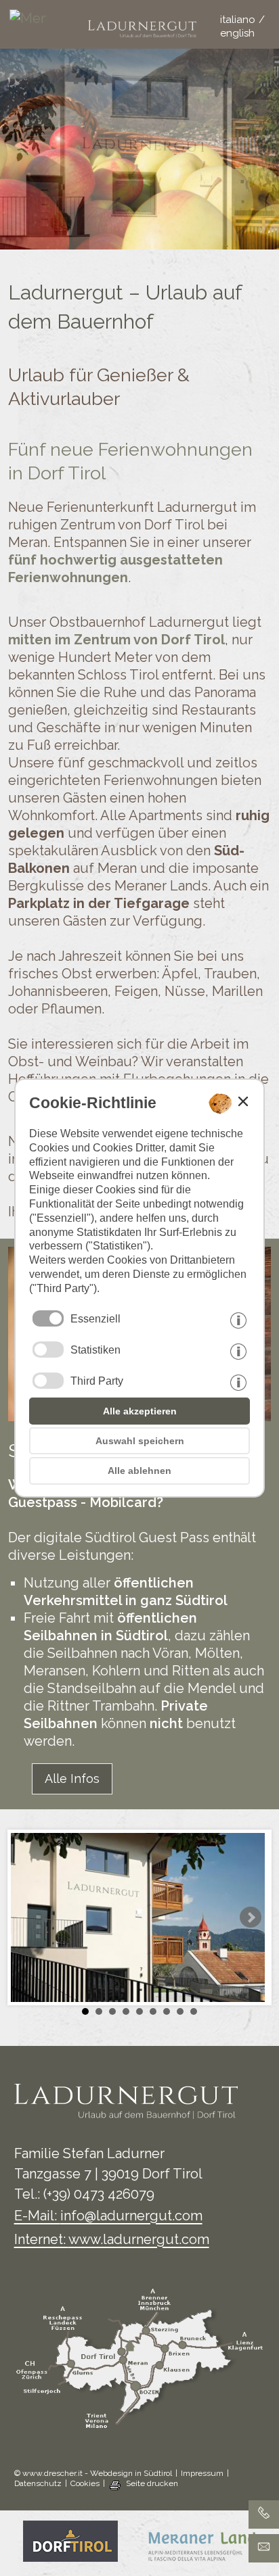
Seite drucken (152, 2483)
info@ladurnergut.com (131, 2216)
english (237, 33)
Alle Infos (72, 1779)
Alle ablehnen (139, 1471)
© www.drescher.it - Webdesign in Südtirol (93, 2473)
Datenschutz (38, 2483)
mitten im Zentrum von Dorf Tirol (116, 640)
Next (251, 1917)
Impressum (202, 2473)
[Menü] (24, 24)
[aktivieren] (48, 1350)
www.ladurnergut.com (139, 2239)
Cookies (85, 2483)
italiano (238, 20)
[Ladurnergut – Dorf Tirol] (138, 1918)
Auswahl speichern (140, 1441)
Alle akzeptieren (140, 1411)
